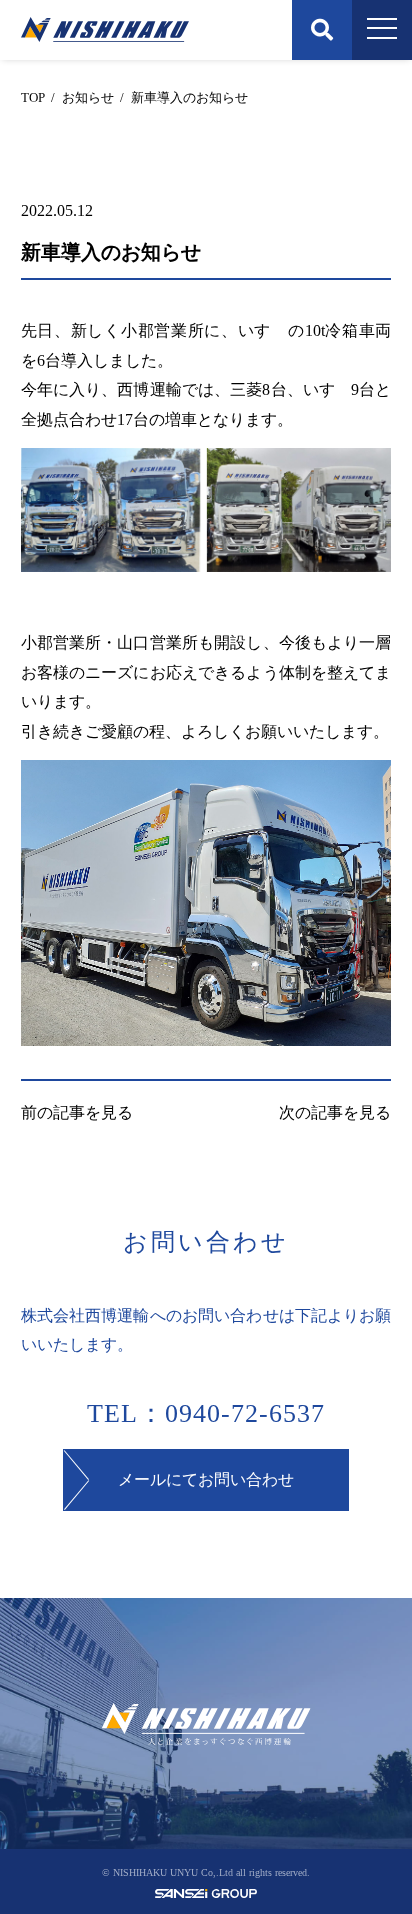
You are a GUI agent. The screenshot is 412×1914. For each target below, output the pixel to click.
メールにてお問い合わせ (206, 1479)
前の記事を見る (77, 1112)
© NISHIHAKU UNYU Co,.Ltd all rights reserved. (206, 1872)
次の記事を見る (335, 1112)
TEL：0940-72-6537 (206, 1413)
